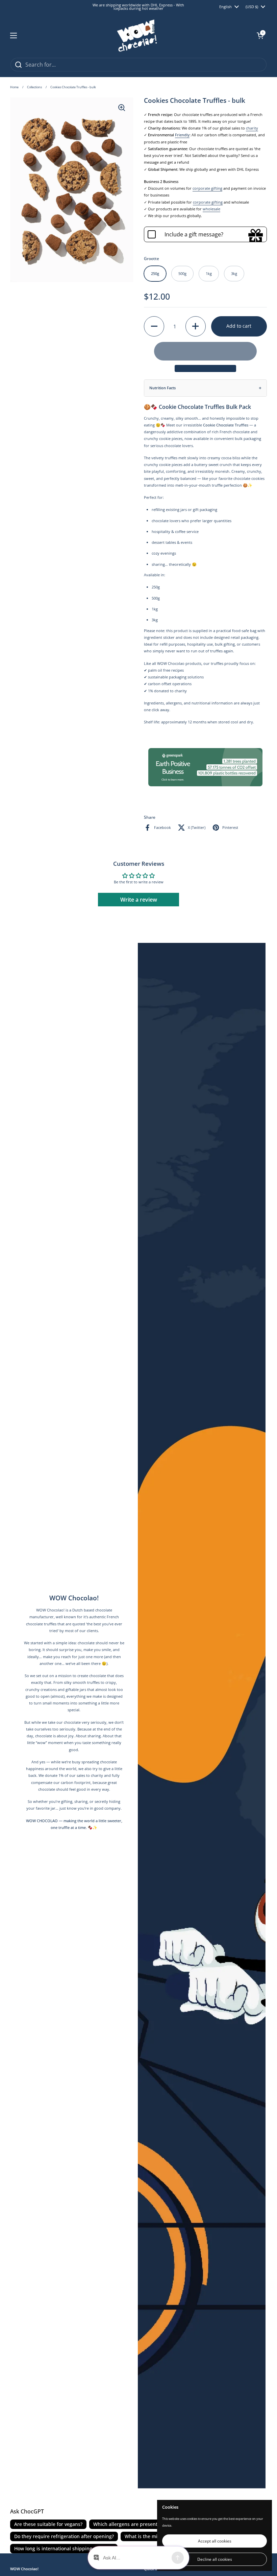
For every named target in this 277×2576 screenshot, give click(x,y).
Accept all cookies (215, 2541)
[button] (260, 36)
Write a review (139, 900)
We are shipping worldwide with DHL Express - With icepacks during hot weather (138, 7)
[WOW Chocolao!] (137, 36)
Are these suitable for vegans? (48, 2524)
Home (14, 87)
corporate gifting (207, 188)
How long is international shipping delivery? (64, 2548)
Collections (34, 87)
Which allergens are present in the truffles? (142, 2524)
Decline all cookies (215, 2559)
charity (252, 128)
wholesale (211, 209)
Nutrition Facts (162, 388)
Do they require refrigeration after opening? (64, 2536)
